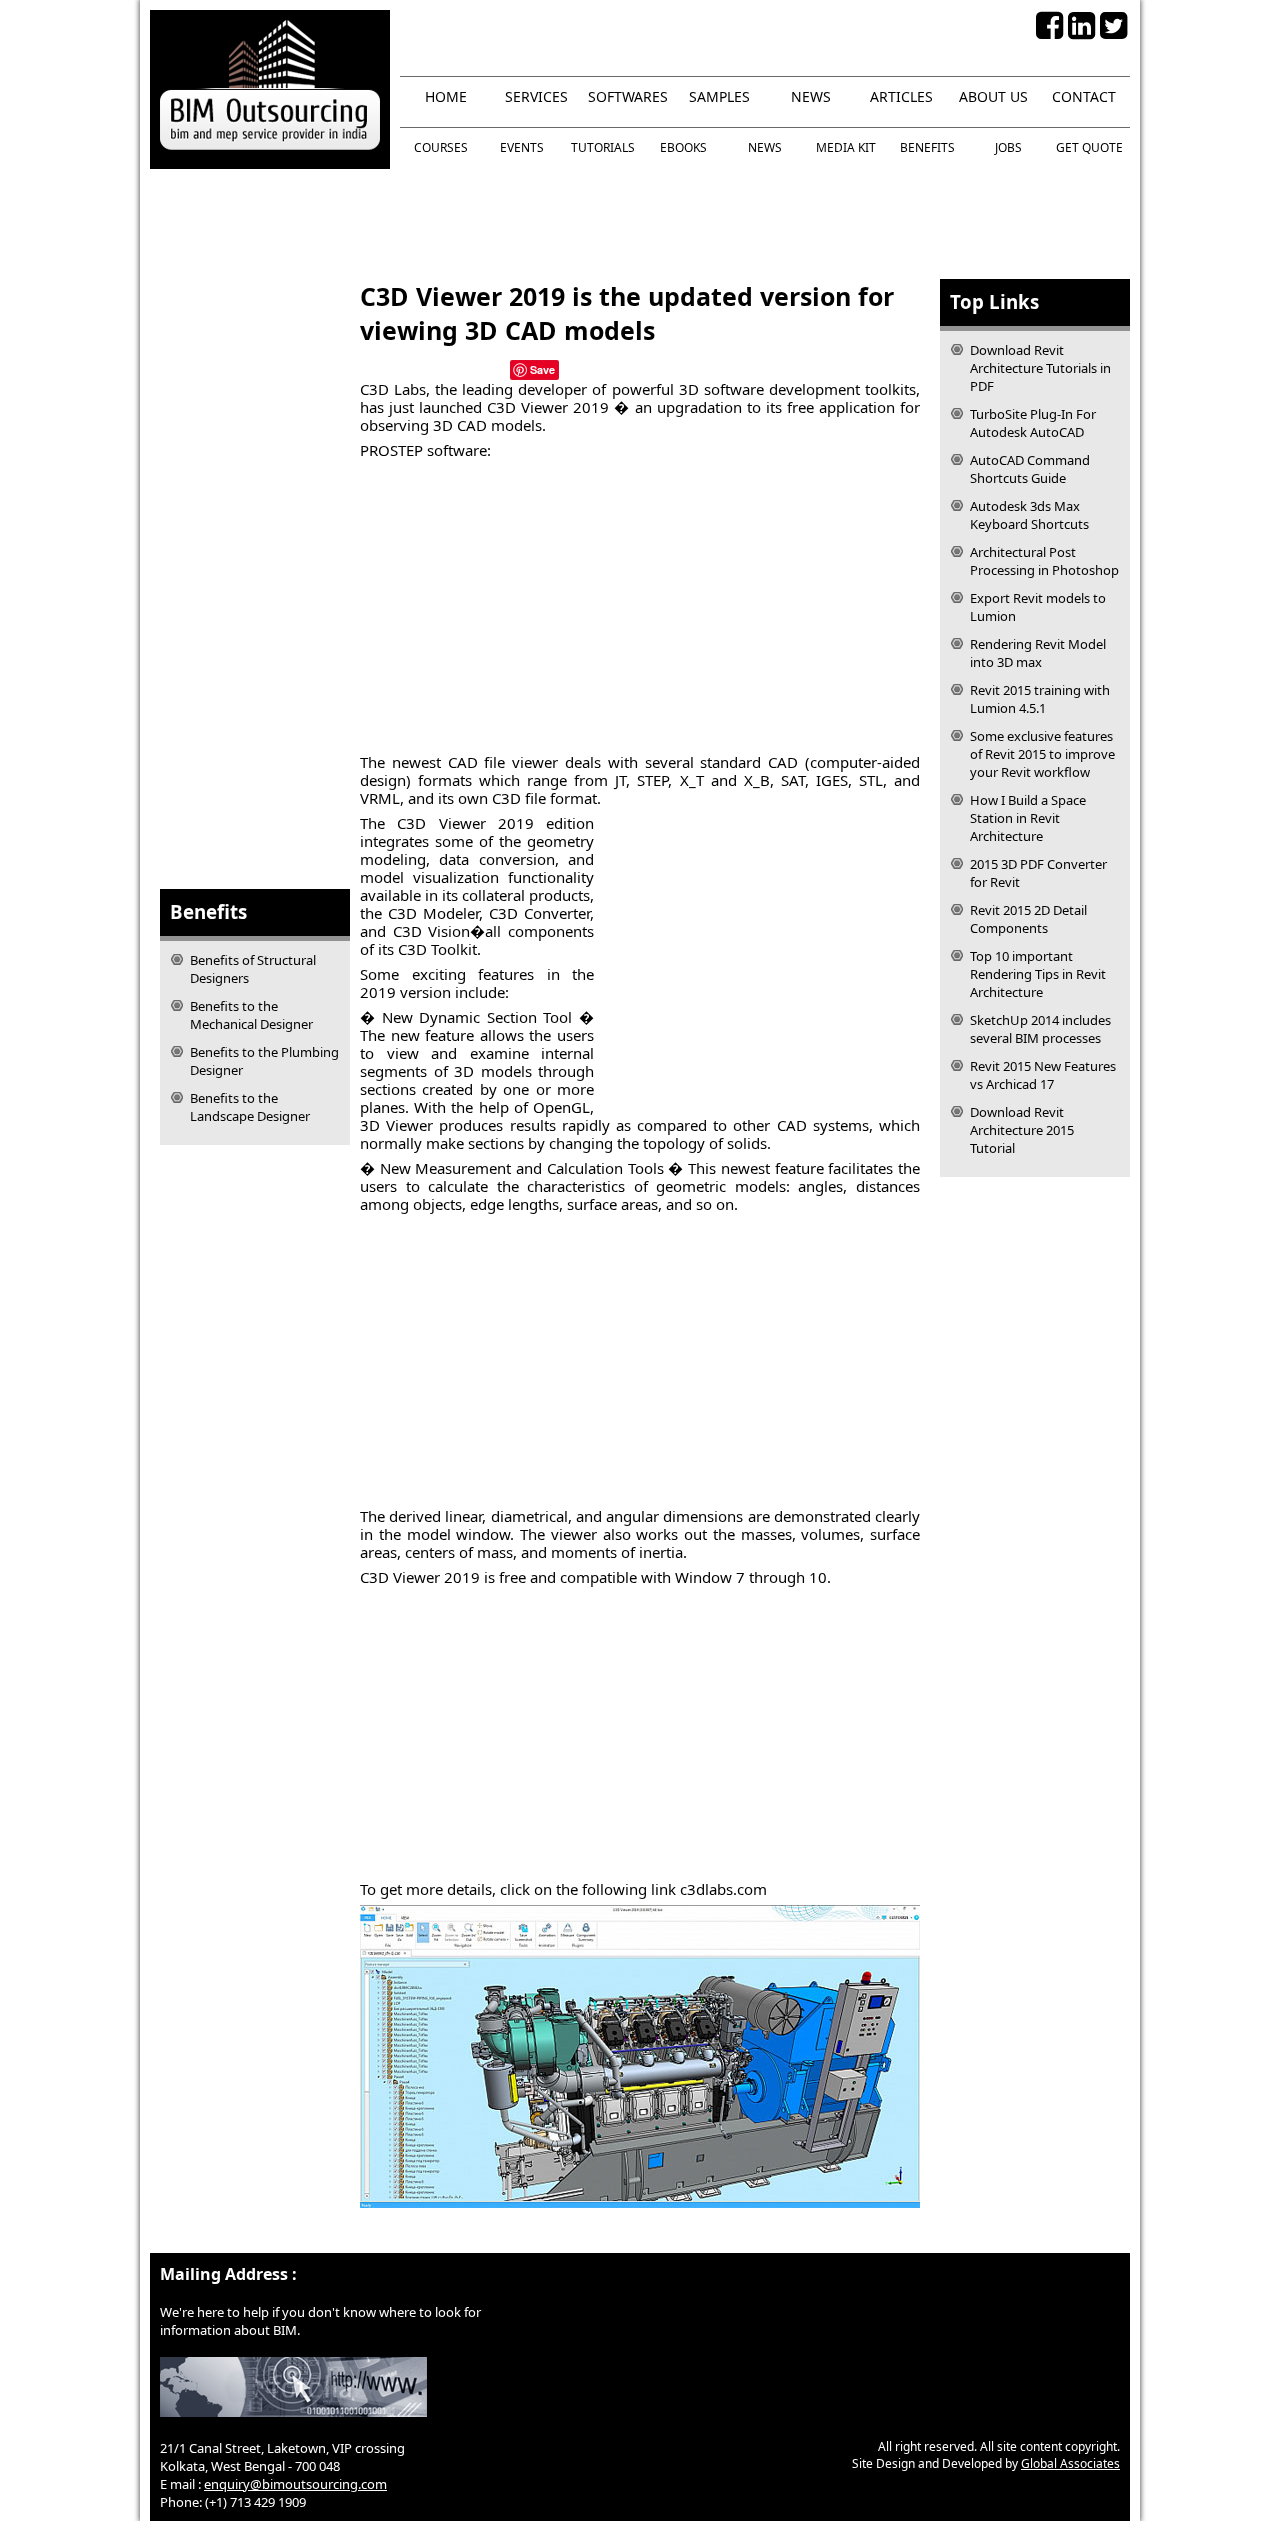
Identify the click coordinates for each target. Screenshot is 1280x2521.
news (811, 96)
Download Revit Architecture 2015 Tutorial (1022, 1130)
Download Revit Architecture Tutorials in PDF (1040, 368)
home (446, 96)
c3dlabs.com (723, 1889)
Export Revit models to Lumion (1038, 607)
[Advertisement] (640, 224)
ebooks (683, 147)
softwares (628, 96)
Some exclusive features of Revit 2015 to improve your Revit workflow (1042, 754)
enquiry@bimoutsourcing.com (295, 2484)
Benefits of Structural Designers (253, 969)
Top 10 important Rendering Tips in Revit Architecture (1038, 974)
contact (1084, 96)
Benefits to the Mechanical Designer (251, 1015)
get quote (1089, 147)
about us (993, 96)
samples (719, 96)
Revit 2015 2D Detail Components (1028, 919)
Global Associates (1070, 2463)
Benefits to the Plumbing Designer (264, 1061)
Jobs (1008, 147)
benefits (927, 147)
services (536, 96)
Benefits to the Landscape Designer (250, 1107)
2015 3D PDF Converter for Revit (1038, 873)
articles (901, 96)
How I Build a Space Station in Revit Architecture (1028, 818)
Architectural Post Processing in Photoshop (1044, 561)
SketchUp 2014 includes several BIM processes (1040, 1029)
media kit (846, 147)
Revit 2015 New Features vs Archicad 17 (1043, 1075)
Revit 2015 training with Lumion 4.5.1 (1040, 699)
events (522, 147)
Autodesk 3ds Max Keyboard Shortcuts (1029, 515)
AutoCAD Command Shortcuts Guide (1030, 469)
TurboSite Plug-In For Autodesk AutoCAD (1033, 423)
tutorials (603, 147)
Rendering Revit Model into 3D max (1038, 653)
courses (441, 147)
